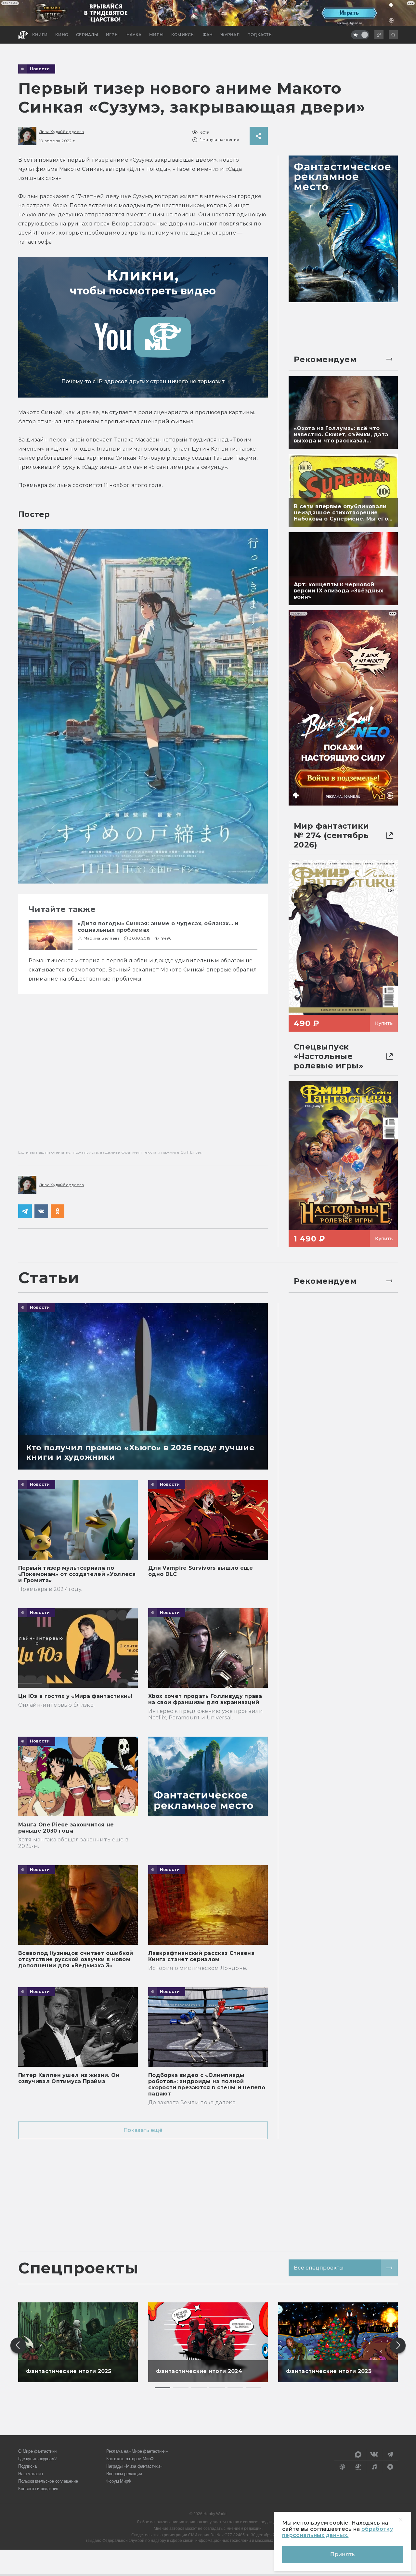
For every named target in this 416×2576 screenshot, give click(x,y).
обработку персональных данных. (338, 2532)
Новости (40, 69)
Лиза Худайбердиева (61, 132)
